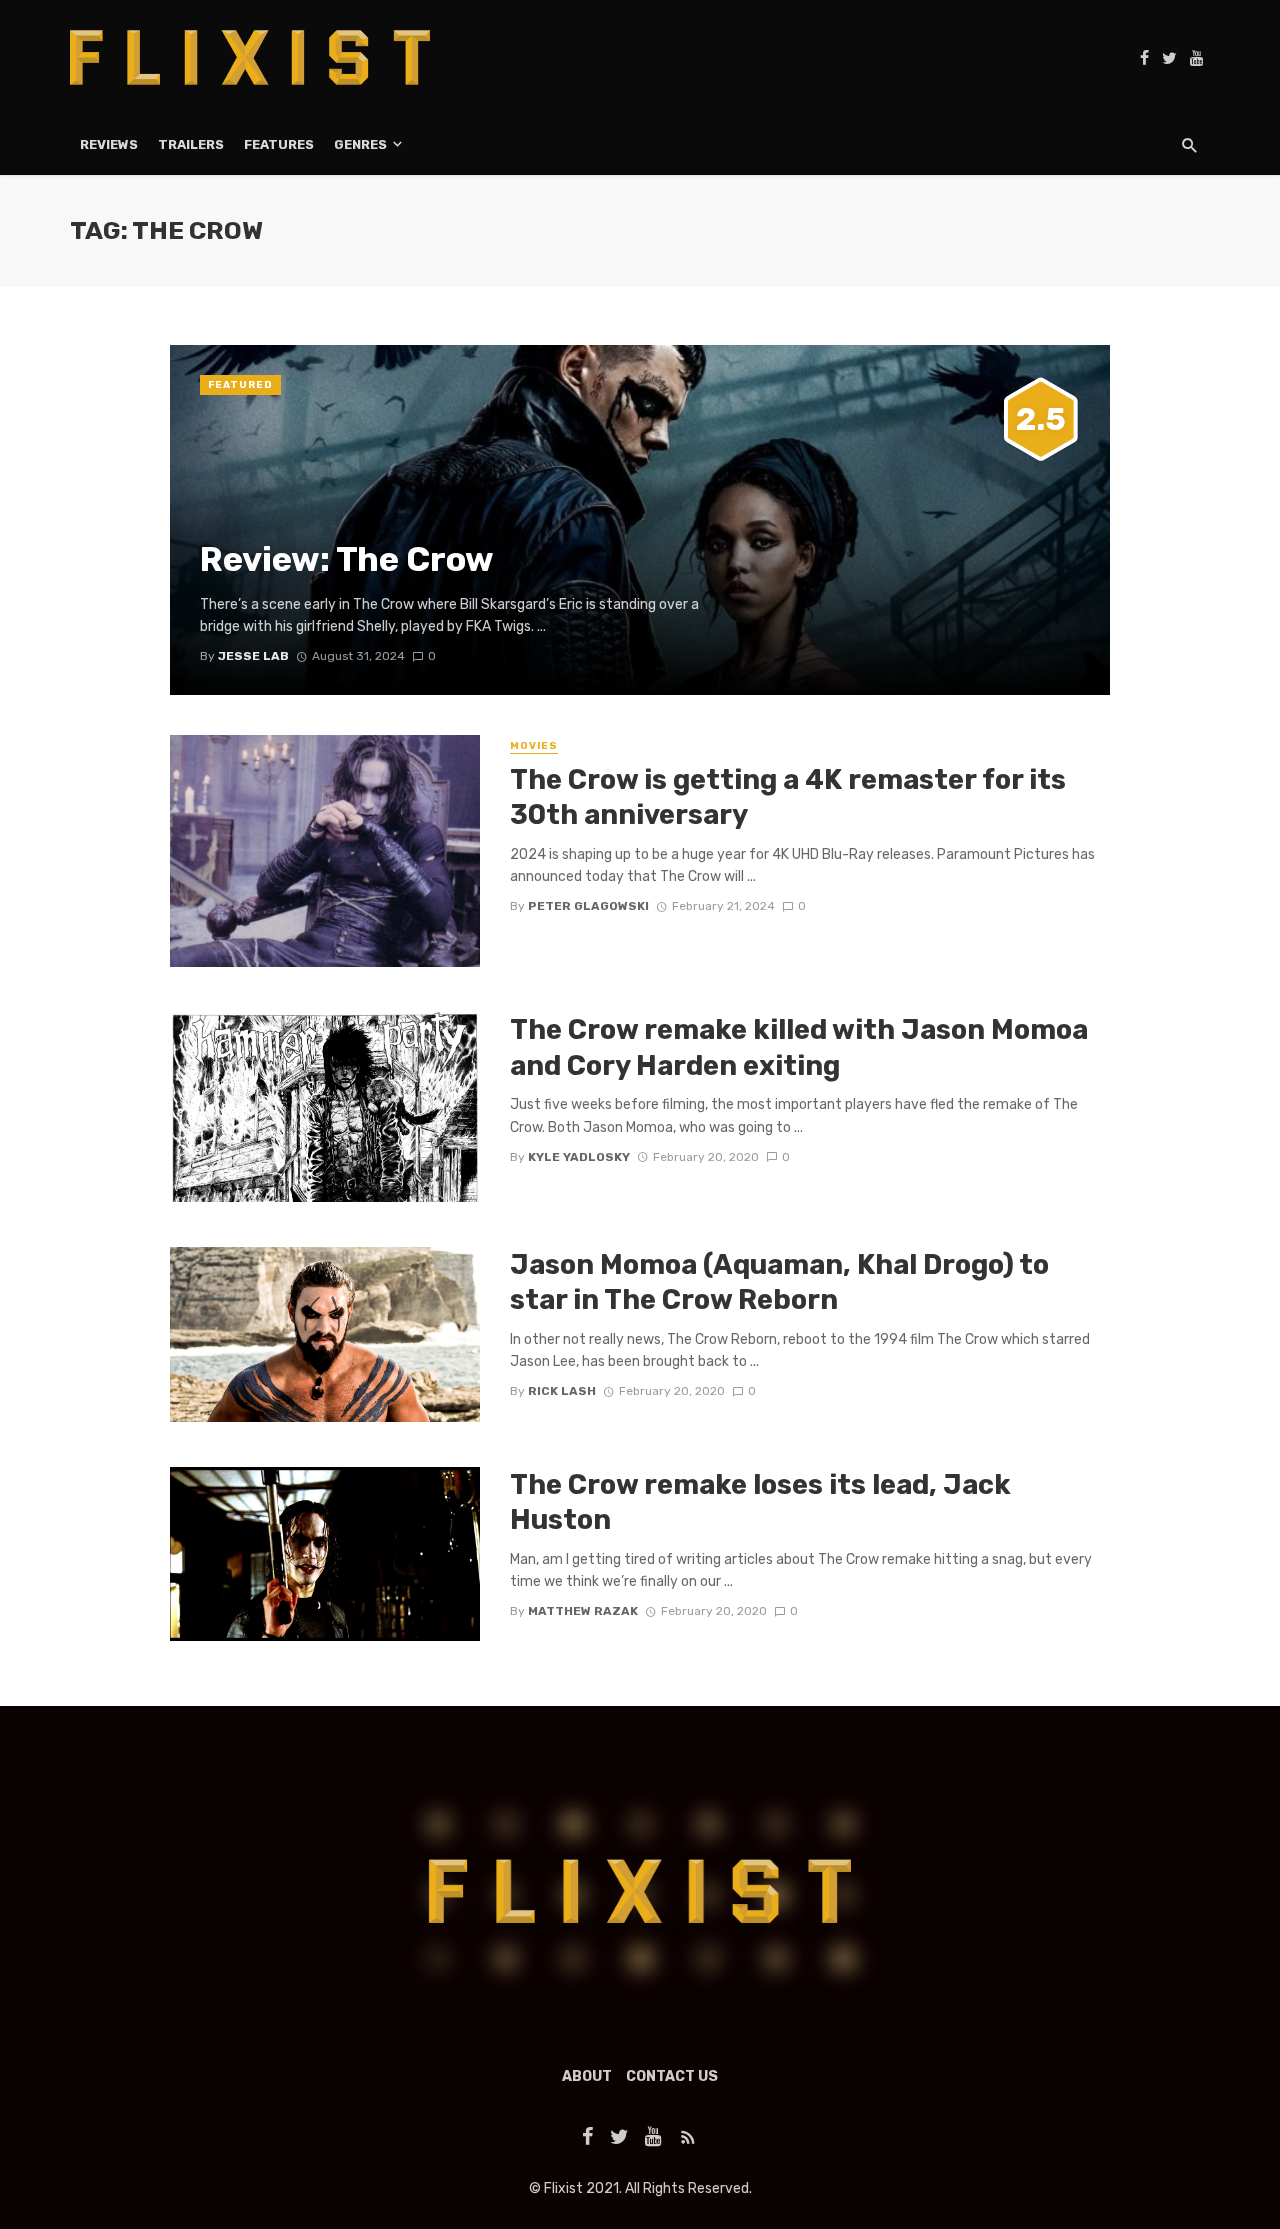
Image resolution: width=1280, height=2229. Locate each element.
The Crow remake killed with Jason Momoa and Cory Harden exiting (799, 1047)
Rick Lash (562, 1391)
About (587, 2076)
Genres (360, 144)
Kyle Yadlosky (579, 1157)
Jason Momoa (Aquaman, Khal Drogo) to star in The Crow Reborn (779, 1282)
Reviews (109, 144)
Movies (534, 746)
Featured (240, 385)
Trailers (191, 144)
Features (279, 144)
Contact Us (672, 2076)
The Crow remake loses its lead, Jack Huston (760, 1502)
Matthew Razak (583, 1611)
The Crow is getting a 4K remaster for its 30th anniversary (788, 797)
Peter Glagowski (588, 906)
